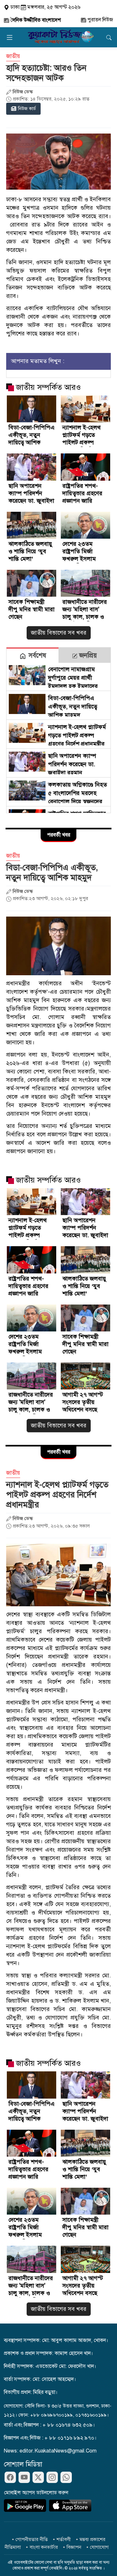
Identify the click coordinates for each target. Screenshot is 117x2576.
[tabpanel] (58, 738)
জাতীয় (13, 56)
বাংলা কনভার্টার (44, 2547)
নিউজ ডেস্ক (23, 92)
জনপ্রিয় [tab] (87, 656)
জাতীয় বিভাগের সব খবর (59, 633)
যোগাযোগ (99, 2547)
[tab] (32, 655)
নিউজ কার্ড (27, 109)
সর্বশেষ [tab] (36, 656)
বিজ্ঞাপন (74, 2547)
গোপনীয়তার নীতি (32, 2539)
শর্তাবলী (64, 2539)
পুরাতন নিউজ (100, 20)
